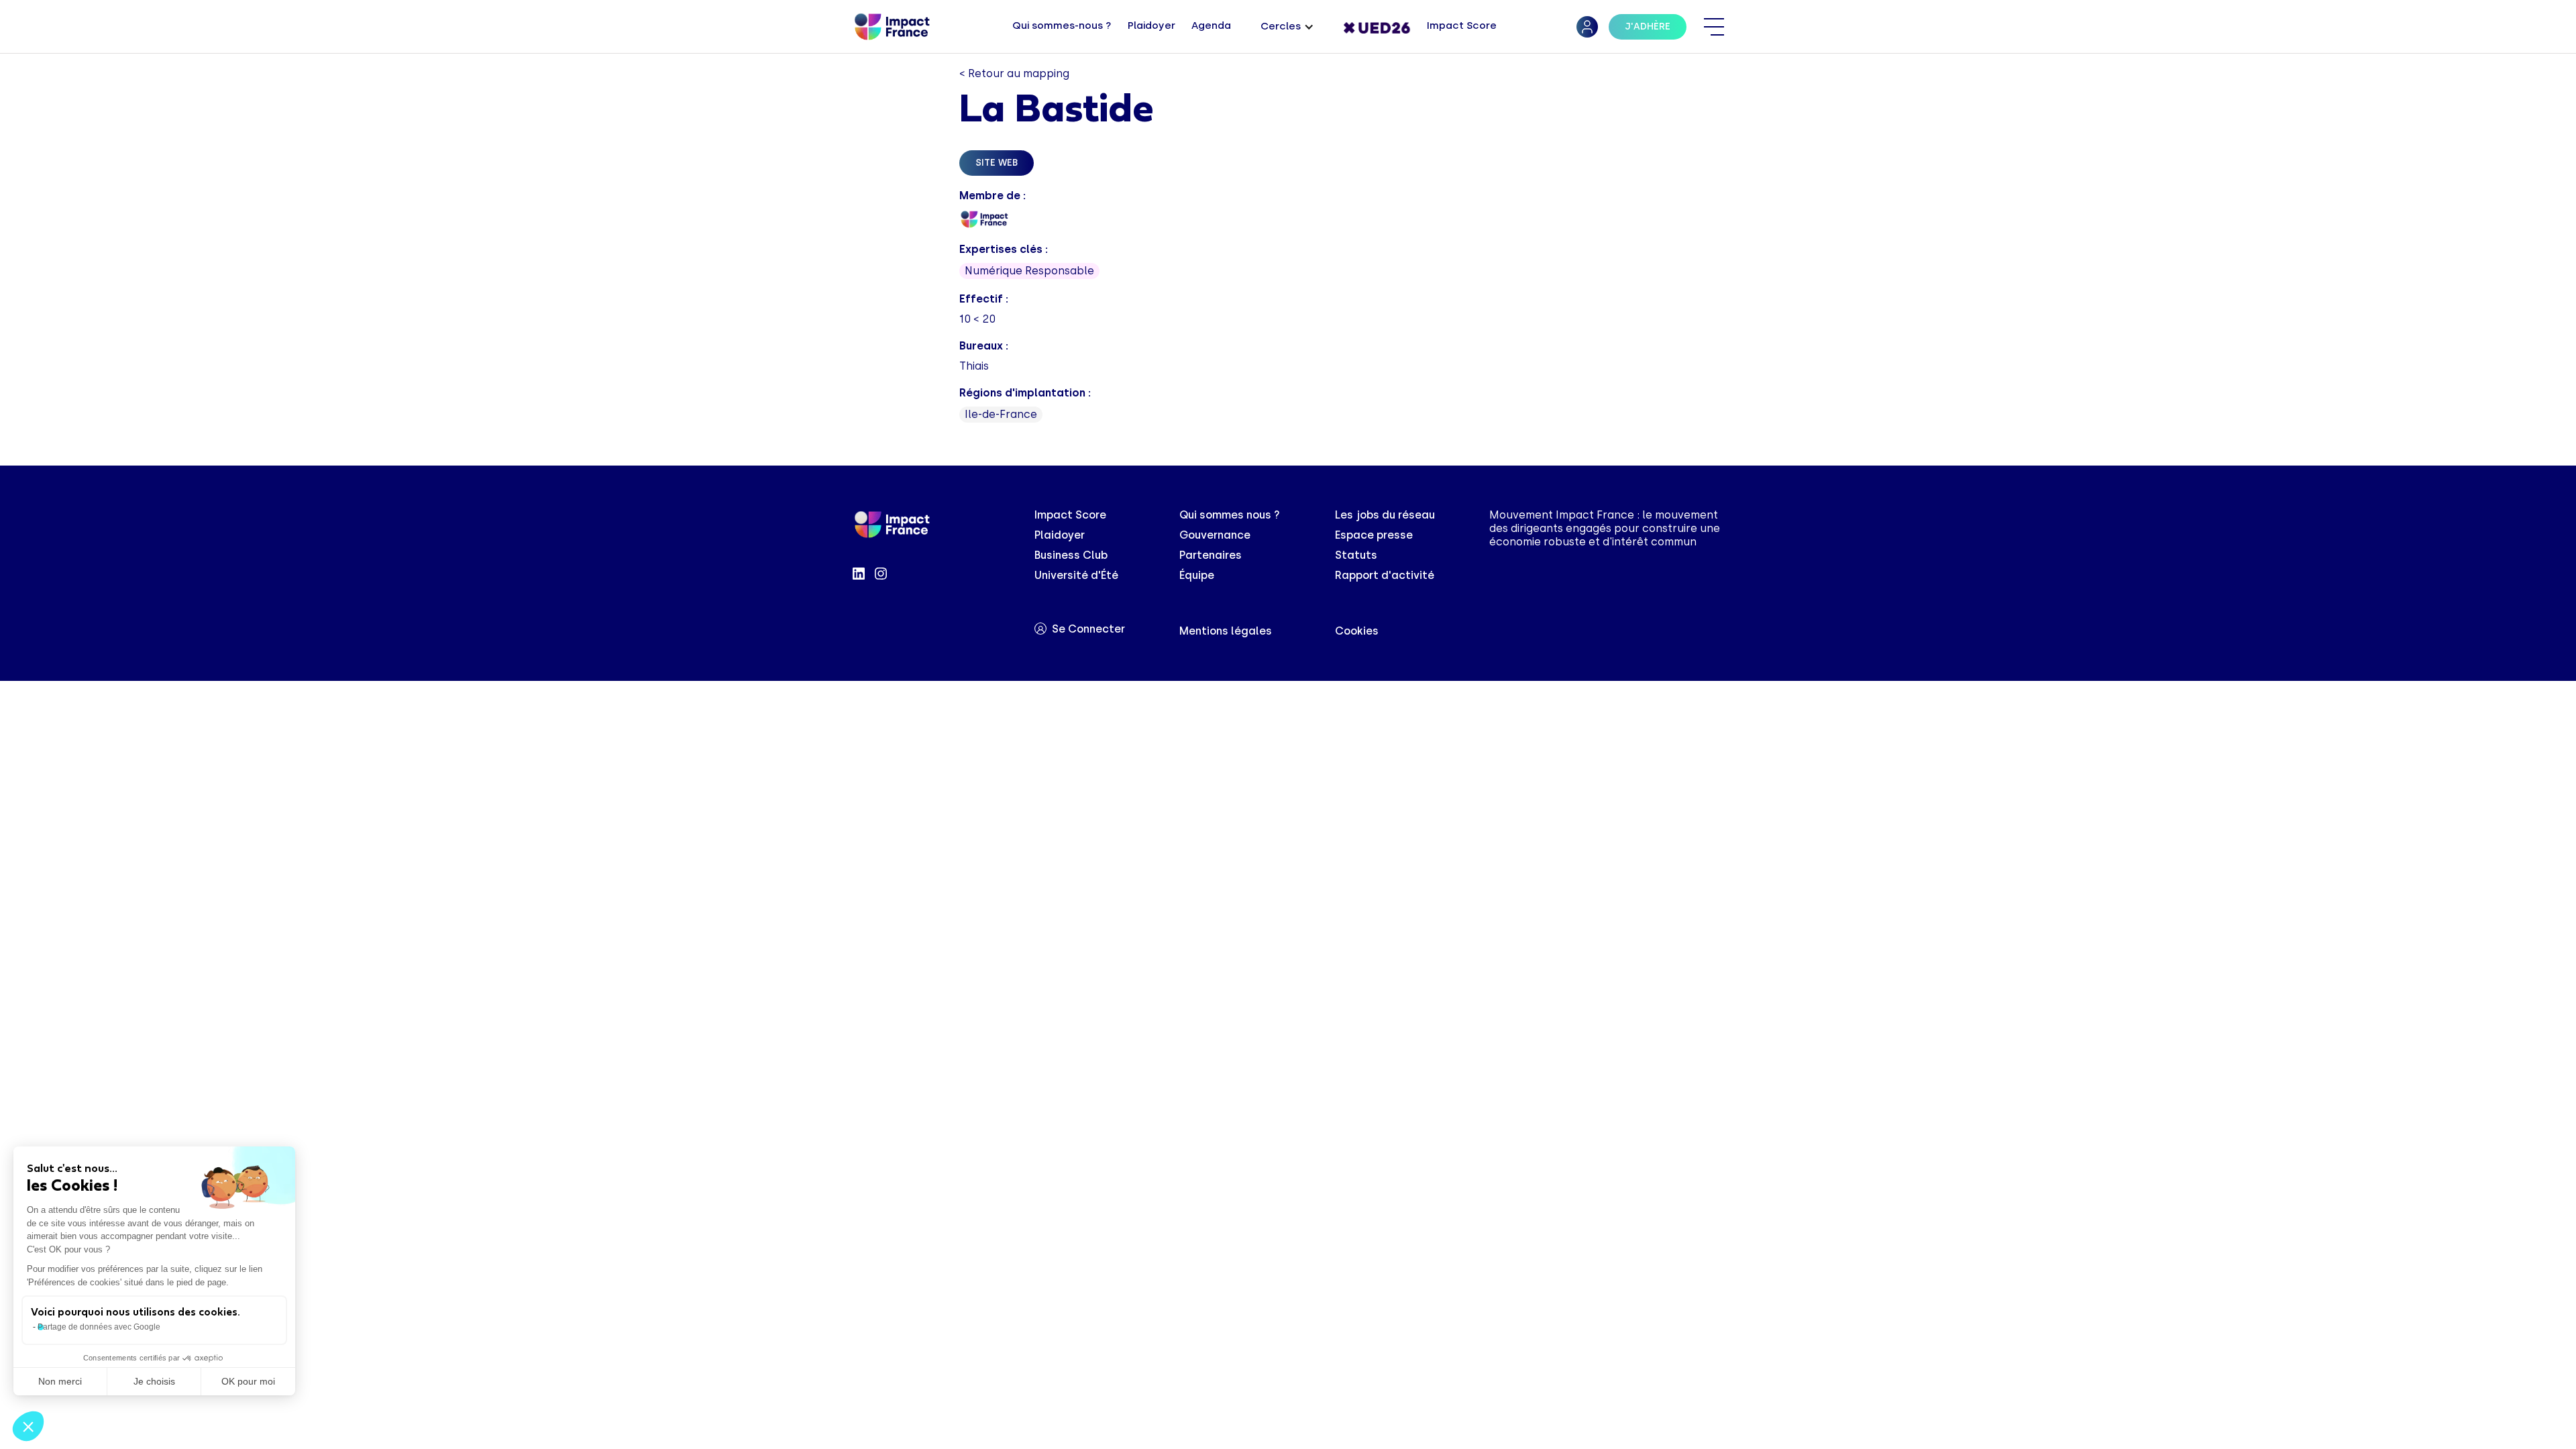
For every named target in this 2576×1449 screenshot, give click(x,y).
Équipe (1197, 575)
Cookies (1357, 631)
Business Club (1071, 555)
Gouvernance (1215, 535)
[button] (1287, 27)
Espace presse (1374, 535)
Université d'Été (1076, 575)
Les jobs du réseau (1385, 515)
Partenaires (1211, 555)
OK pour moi (248, 1381)
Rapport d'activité (1385, 575)
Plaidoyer (1060, 535)
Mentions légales (1226, 631)
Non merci (60, 1381)
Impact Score (1070, 515)
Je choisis (154, 1381)
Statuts (1356, 555)
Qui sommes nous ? (1230, 515)
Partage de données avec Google (99, 1327)
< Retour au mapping (1014, 73)
